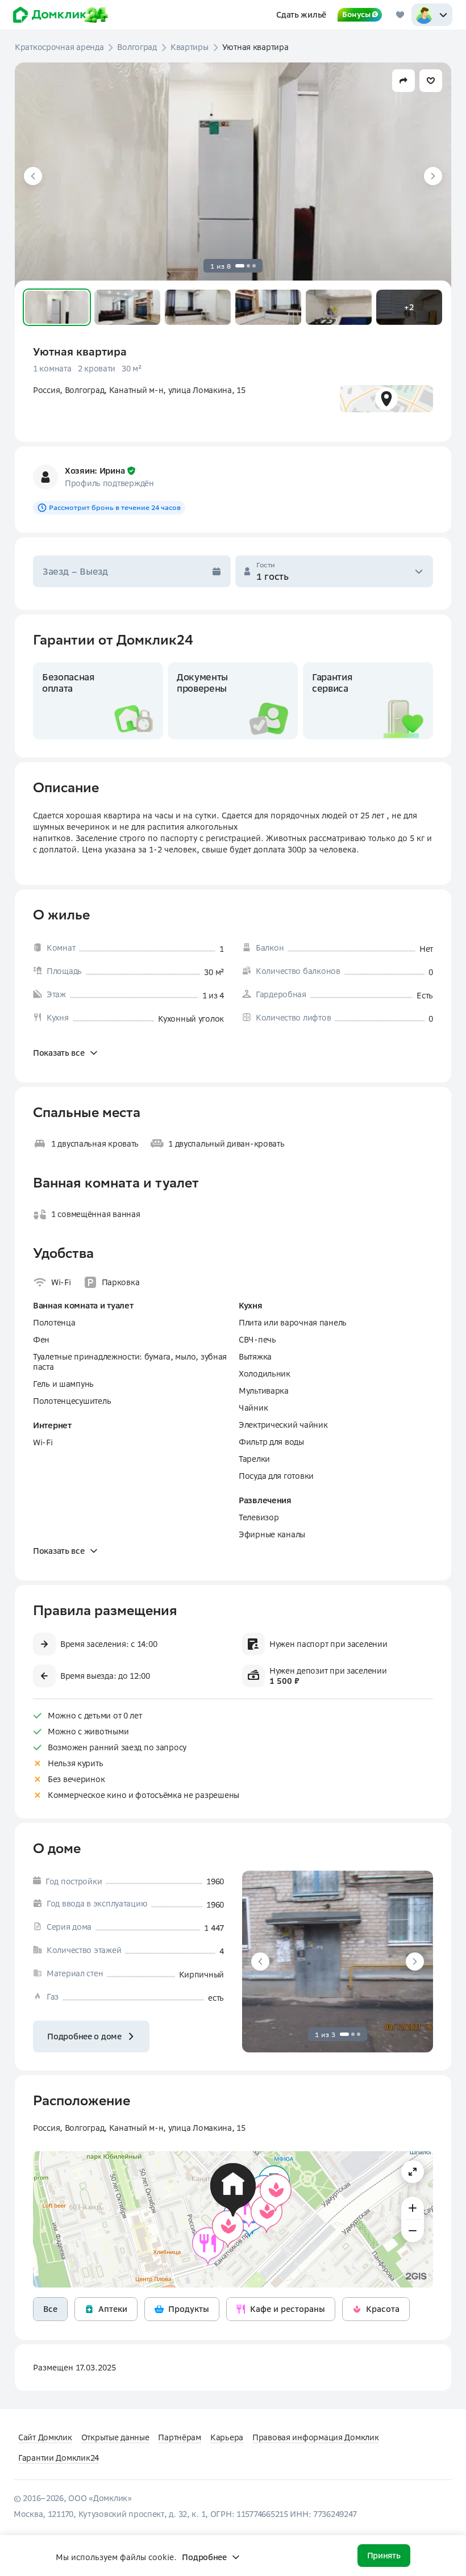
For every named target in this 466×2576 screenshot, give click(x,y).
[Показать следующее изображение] (433, 176)
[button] (57, 307)
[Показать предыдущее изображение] (33, 176)
